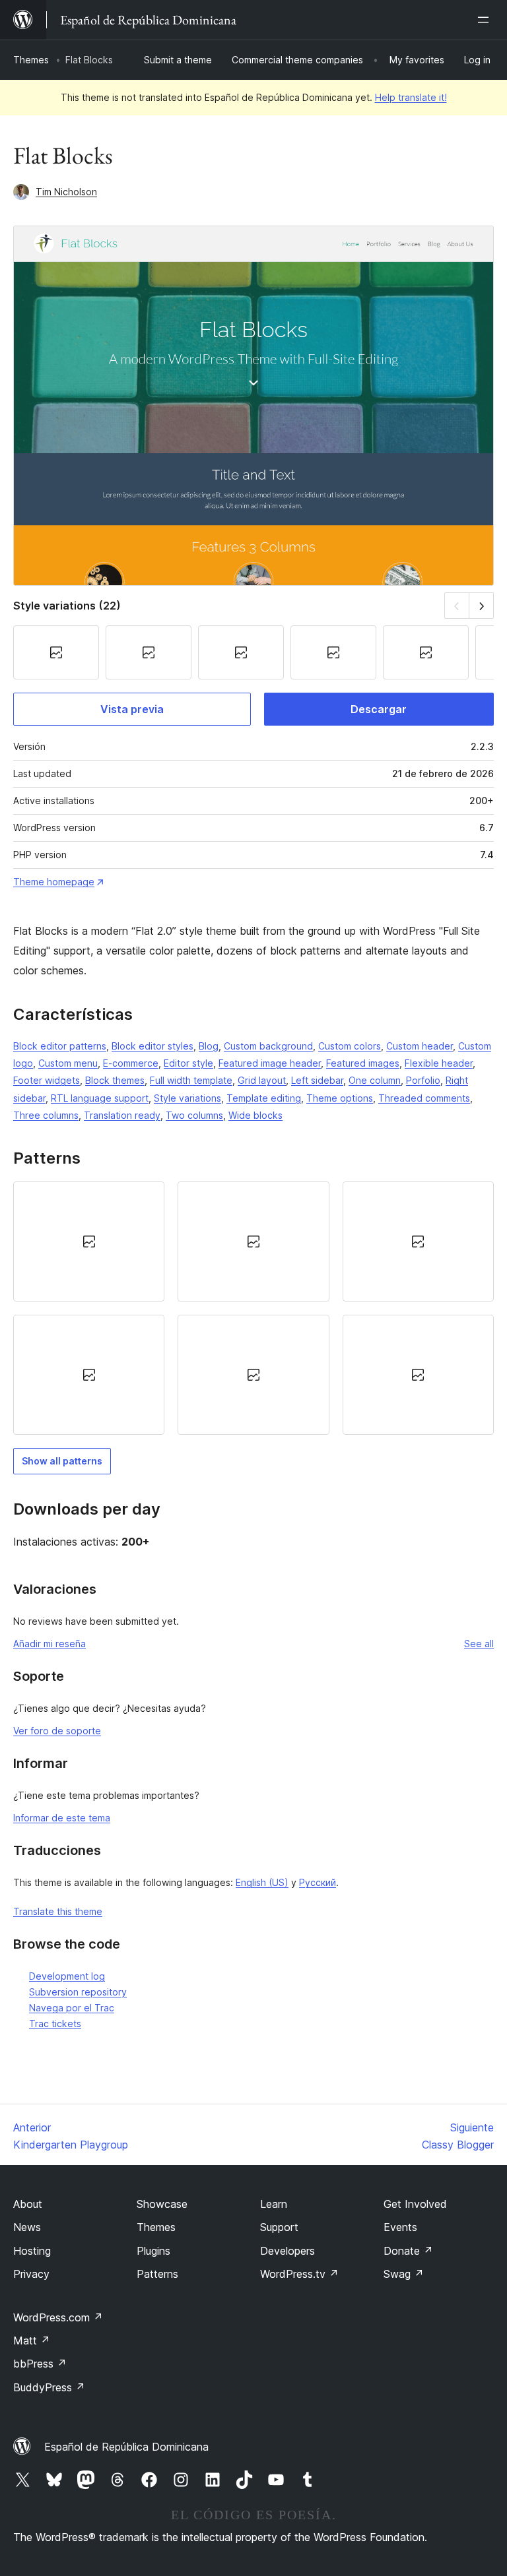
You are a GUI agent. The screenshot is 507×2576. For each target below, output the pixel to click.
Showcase (162, 2204)
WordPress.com (58, 2317)
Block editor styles (152, 1046)
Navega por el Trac (72, 2008)
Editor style (188, 1063)
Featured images (363, 1063)
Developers (287, 2251)
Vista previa (132, 709)
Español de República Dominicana (126, 2447)
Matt (32, 2340)
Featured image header (270, 1063)
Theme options (340, 1098)
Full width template (191, 1080)
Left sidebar (317, 1080)
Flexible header (439, 1063)
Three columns (46, 1115)
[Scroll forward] (482, 605)
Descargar (379, 709)
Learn (274, 2204)
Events (400, 2227)
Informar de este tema (62, 1818)
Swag (404, 2274)
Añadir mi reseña (50, 1644)
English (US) (262, 1882)
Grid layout (262, 1080)
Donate (408, 2251)
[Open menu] (486, 20)
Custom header (420, 1046)
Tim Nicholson (66, 192)
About (28, 2204)
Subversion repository (78, 1992)
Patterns (157, 2274)
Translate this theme (58, 1911)
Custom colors (350, 1046)
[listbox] (253, 1308)
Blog (209, 1046)
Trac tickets (55, 2024)
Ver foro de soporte (57, 1731)
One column (375, 1080)
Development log (67, 1976)
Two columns (194, 1115)
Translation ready (122, 1115)
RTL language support (100, 1098)
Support (279, 2227)
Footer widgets (47, 1080)
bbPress (40, 2364)
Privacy (31, 2274)
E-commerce (131, 1063)
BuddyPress (49, 2387)
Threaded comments (424, 1098)
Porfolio (423, 1080)
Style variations (187, 1098)
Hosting (32, 2251)
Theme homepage (54, 882)
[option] (89, 1241)
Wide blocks (255, 1115)
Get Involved (415, 2204)
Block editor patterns (60, 1046)
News (27, 2227)
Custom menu (68, 1063)
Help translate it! (411, 97)
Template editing (264, 1098)
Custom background (268, 1046)
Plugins (153, 2251)
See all (479, 1644)
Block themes (115, 1080)
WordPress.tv (299, 2274)
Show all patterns (62, 1461)
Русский (318, 1882)
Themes (31, 60)
